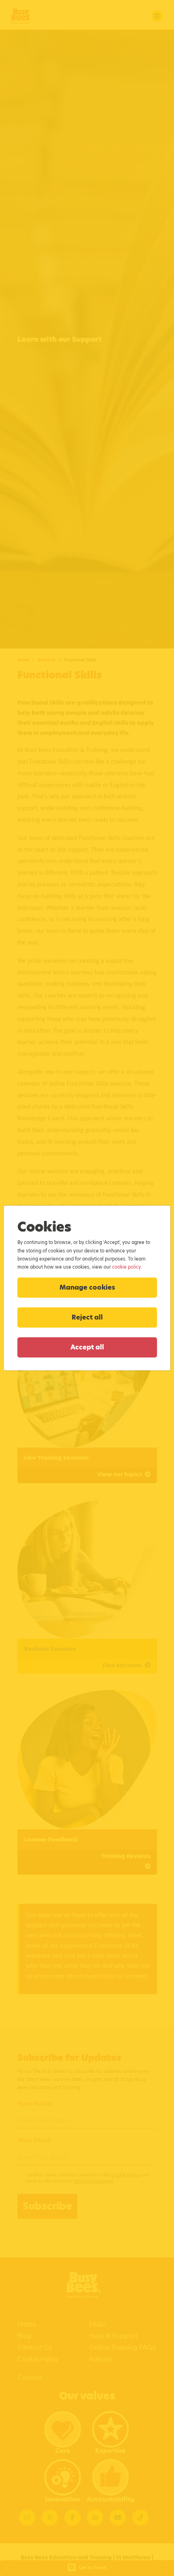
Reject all (87, 1317)
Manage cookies (87, 1287)
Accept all (87, 1347)
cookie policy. (127, 1267)
